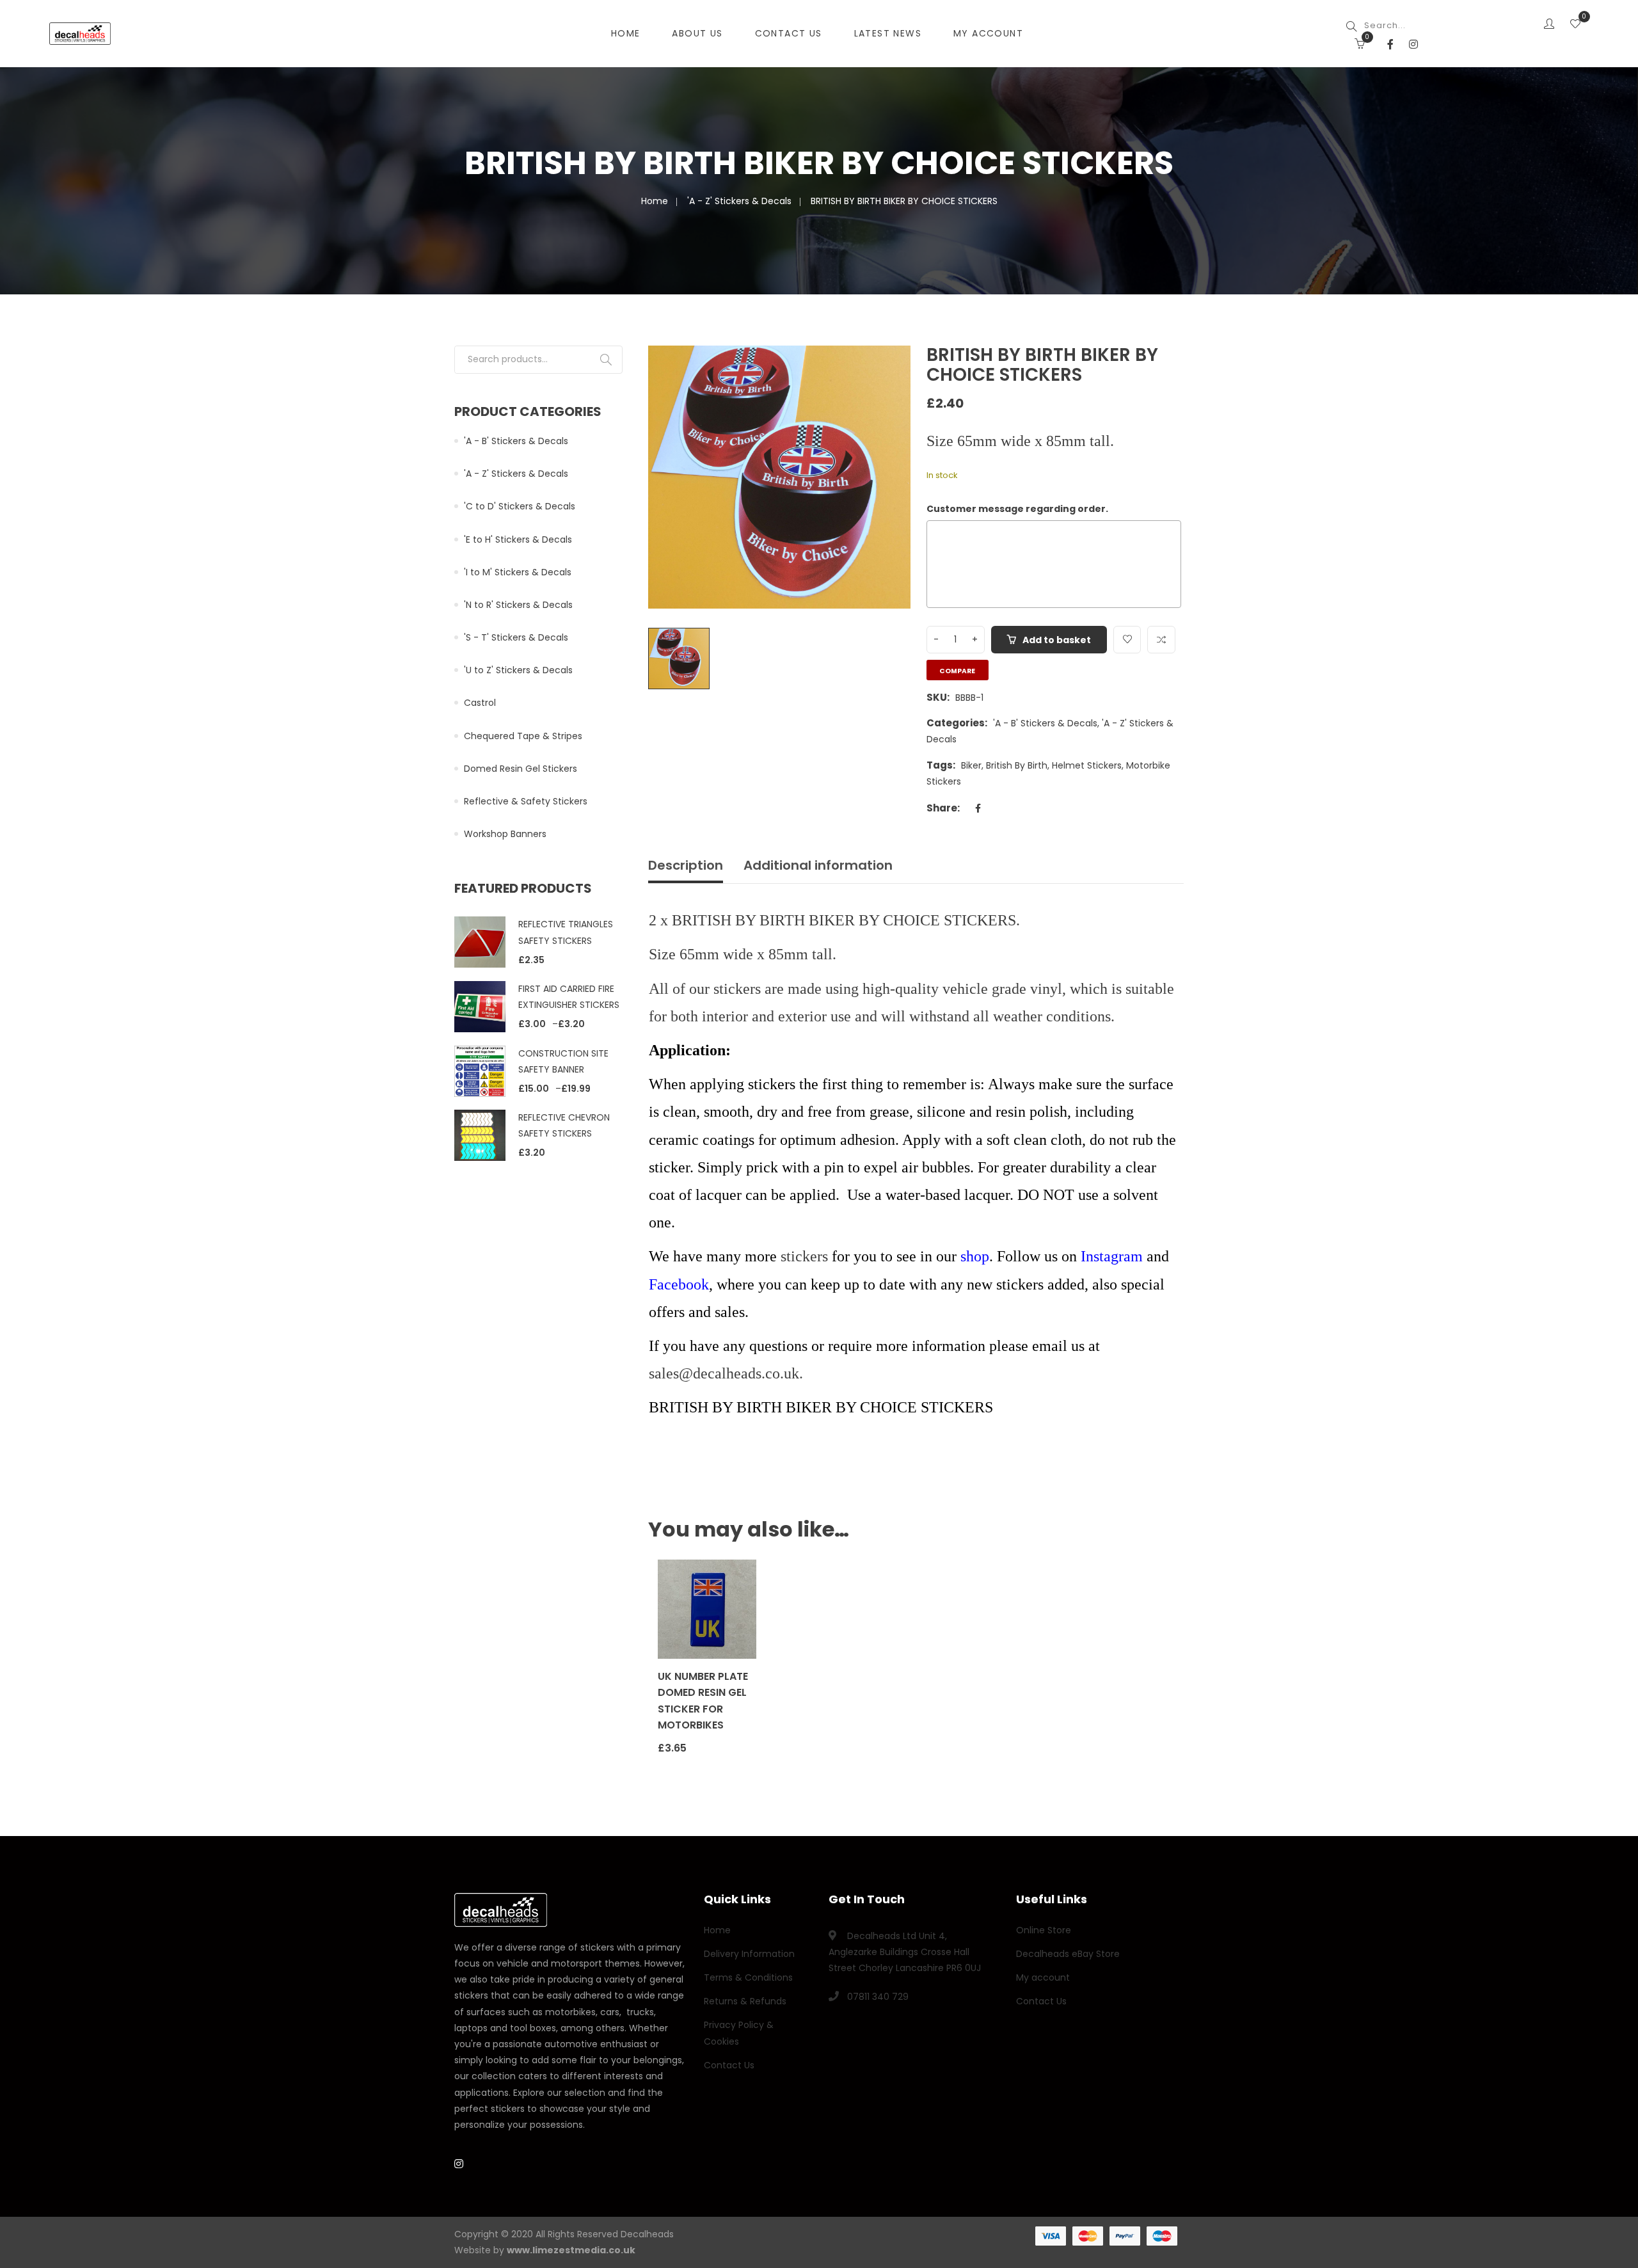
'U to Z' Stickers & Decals (518, 670)
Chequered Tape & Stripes (523, 736)
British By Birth (1017, 765)
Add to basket (1057, 640)
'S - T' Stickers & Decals (516, 637)
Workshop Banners (505, 834)
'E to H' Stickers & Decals (518, 539)
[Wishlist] (1575, 25)
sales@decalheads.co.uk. (728, 1373)
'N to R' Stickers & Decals (518, 605)
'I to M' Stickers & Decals (518, 572)
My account (1043, 1977)
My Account (988, 33)
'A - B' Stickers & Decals (1045, 723)
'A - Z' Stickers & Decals (739, 201)
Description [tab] (686, 865)
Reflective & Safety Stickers (526, 801)
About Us (697, 33)
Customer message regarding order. (1017, 509)
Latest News (888, 33)
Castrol (480, 703)
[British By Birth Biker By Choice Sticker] (887, 370)
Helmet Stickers (1087, 765)
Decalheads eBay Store (1068, 1954)
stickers (804, 1256)
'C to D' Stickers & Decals (520, 506)
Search (606, 360)
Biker (971, 765)
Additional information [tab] (818, 865)
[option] (780, 477)
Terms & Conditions (748, 1977)
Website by (545, 2250)
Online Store (1044, 1930)
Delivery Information (749, 1954)
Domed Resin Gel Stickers (521, 769)
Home (626, 33)
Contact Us (789, 33)
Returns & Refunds (745, 2001)
